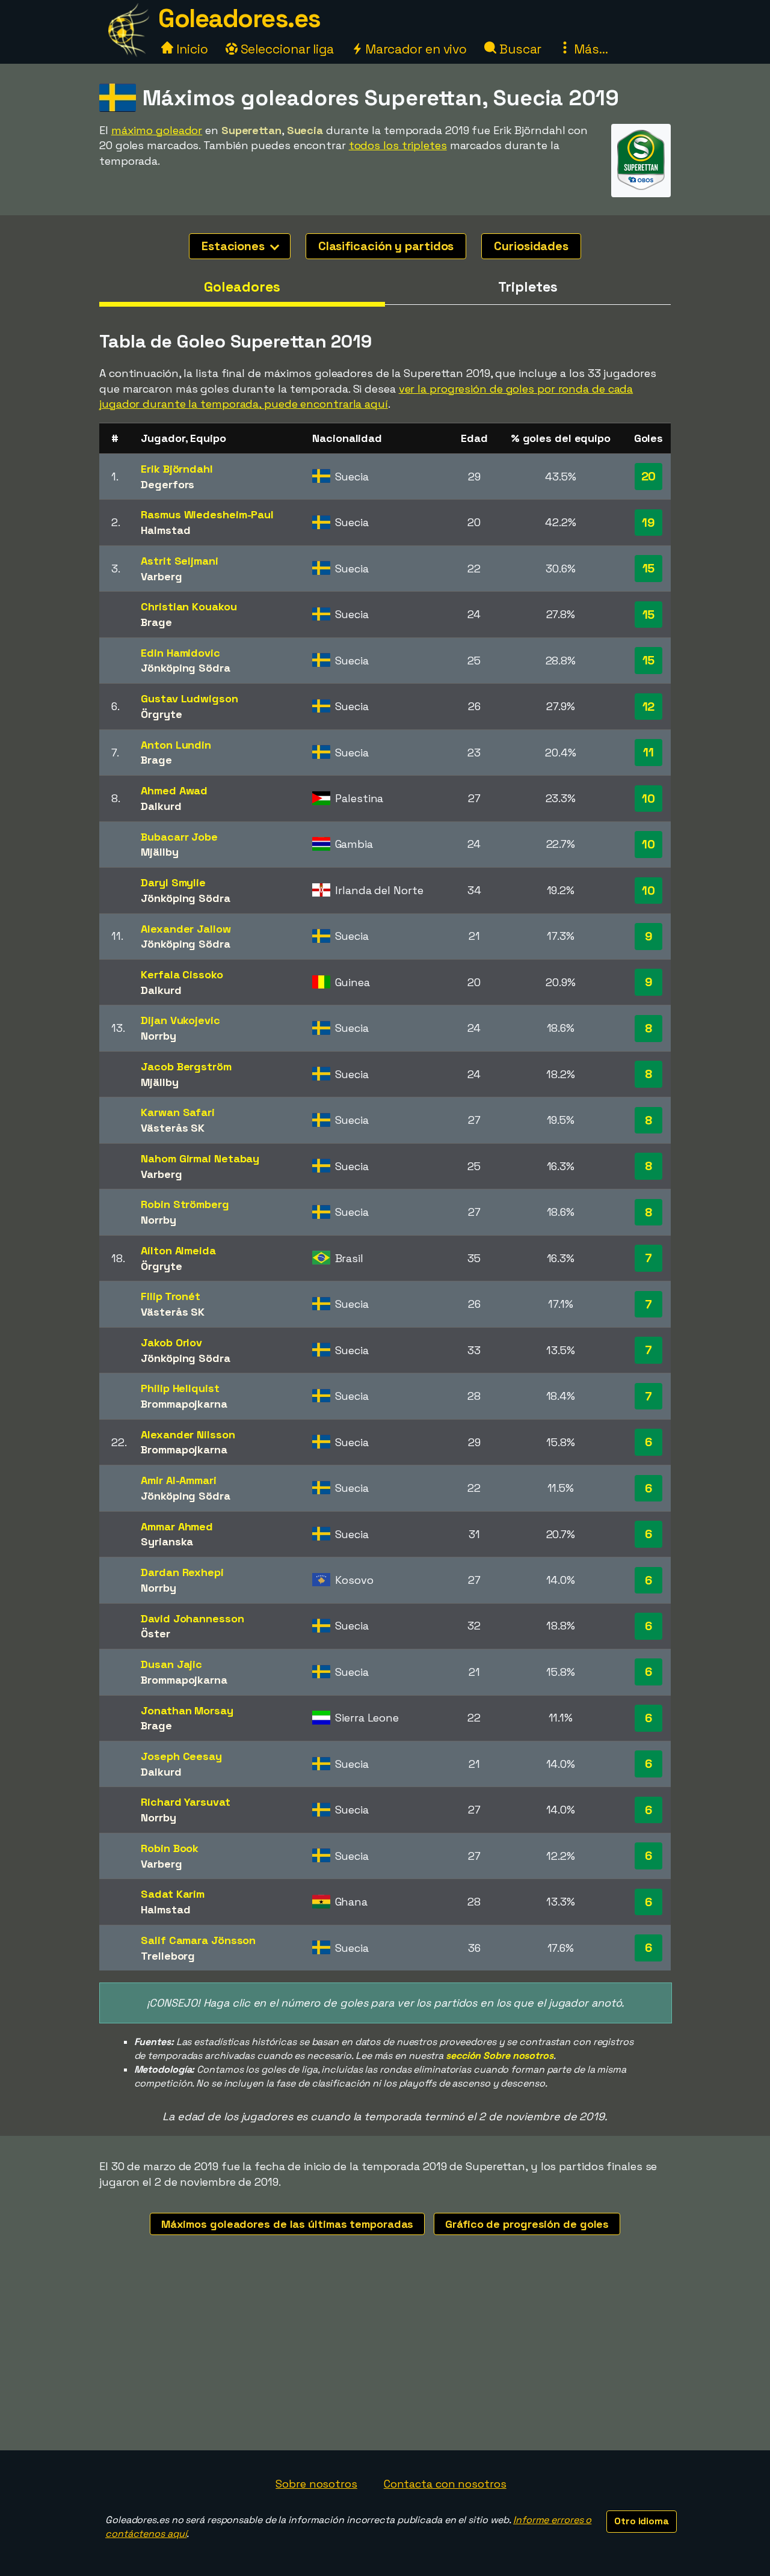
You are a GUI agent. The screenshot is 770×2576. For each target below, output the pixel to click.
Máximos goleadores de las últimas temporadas (288, 2224)
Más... (589, 49)
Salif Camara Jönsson (198, 1940)
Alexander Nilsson (188, 1434)
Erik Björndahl (177, 469)
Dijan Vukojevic (180, 1020)
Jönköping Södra (186, 668)
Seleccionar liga (286, 49)
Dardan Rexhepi (182, 1572)
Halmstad (165, 530)
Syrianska (167, 1541)
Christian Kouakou (189, 606)
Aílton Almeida (178, 1250)
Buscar (519, 49)
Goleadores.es (239, 18)
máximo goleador (157, 130)
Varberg (161, 576)
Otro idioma (642, 2521)
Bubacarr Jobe (179, 837)
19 (648, 523)
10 (648, 799)
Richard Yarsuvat (185, 1802)
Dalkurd (161, 806)
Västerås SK (173, 1128)
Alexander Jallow (186, 929)
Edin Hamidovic (180, 653)
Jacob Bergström (186, 1066)
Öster (156, 1633)
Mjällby (159, 852)
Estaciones (235, 246)
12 (649, 707)
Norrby (158, 1036)
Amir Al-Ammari (179, 1480)
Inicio (190, 49)
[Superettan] (641, 186)
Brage (156, 622)
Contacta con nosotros (445, 2484)
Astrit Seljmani (180, 561)
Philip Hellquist (180, 1388)
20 (649, 476)
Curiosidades (531, 246)
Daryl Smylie (173, 882)
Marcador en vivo (414, 49)
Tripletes (528, 287)
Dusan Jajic (171, 1664)
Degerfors (168, 484)
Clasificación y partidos (386, 246)
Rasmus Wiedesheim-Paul (207, 514)
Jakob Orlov (171, 1342)
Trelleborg (168, 1956)
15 (649, 568)
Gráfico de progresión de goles (527, 2224)
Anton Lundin (176, 745)
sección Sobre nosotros (500, 2056)
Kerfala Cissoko (182, 974)
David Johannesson (192, 1618)
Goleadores (242, 287)
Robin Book (170, 1848)
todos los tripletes (398, 145)
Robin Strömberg (185, 1204)
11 (648, 752)
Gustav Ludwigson (189, 698)
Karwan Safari (178, 1112)
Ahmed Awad (174, 790)
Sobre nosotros (316, 2484)
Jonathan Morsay (187, 1710)
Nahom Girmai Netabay (200, 1158)
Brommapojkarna (184, 1404)
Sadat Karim (173, 1894)
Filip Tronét (171, 1296)
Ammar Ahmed (177, 1526)
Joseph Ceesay (181, 1756)
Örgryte (161, 714)
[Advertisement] (385, 2360)
